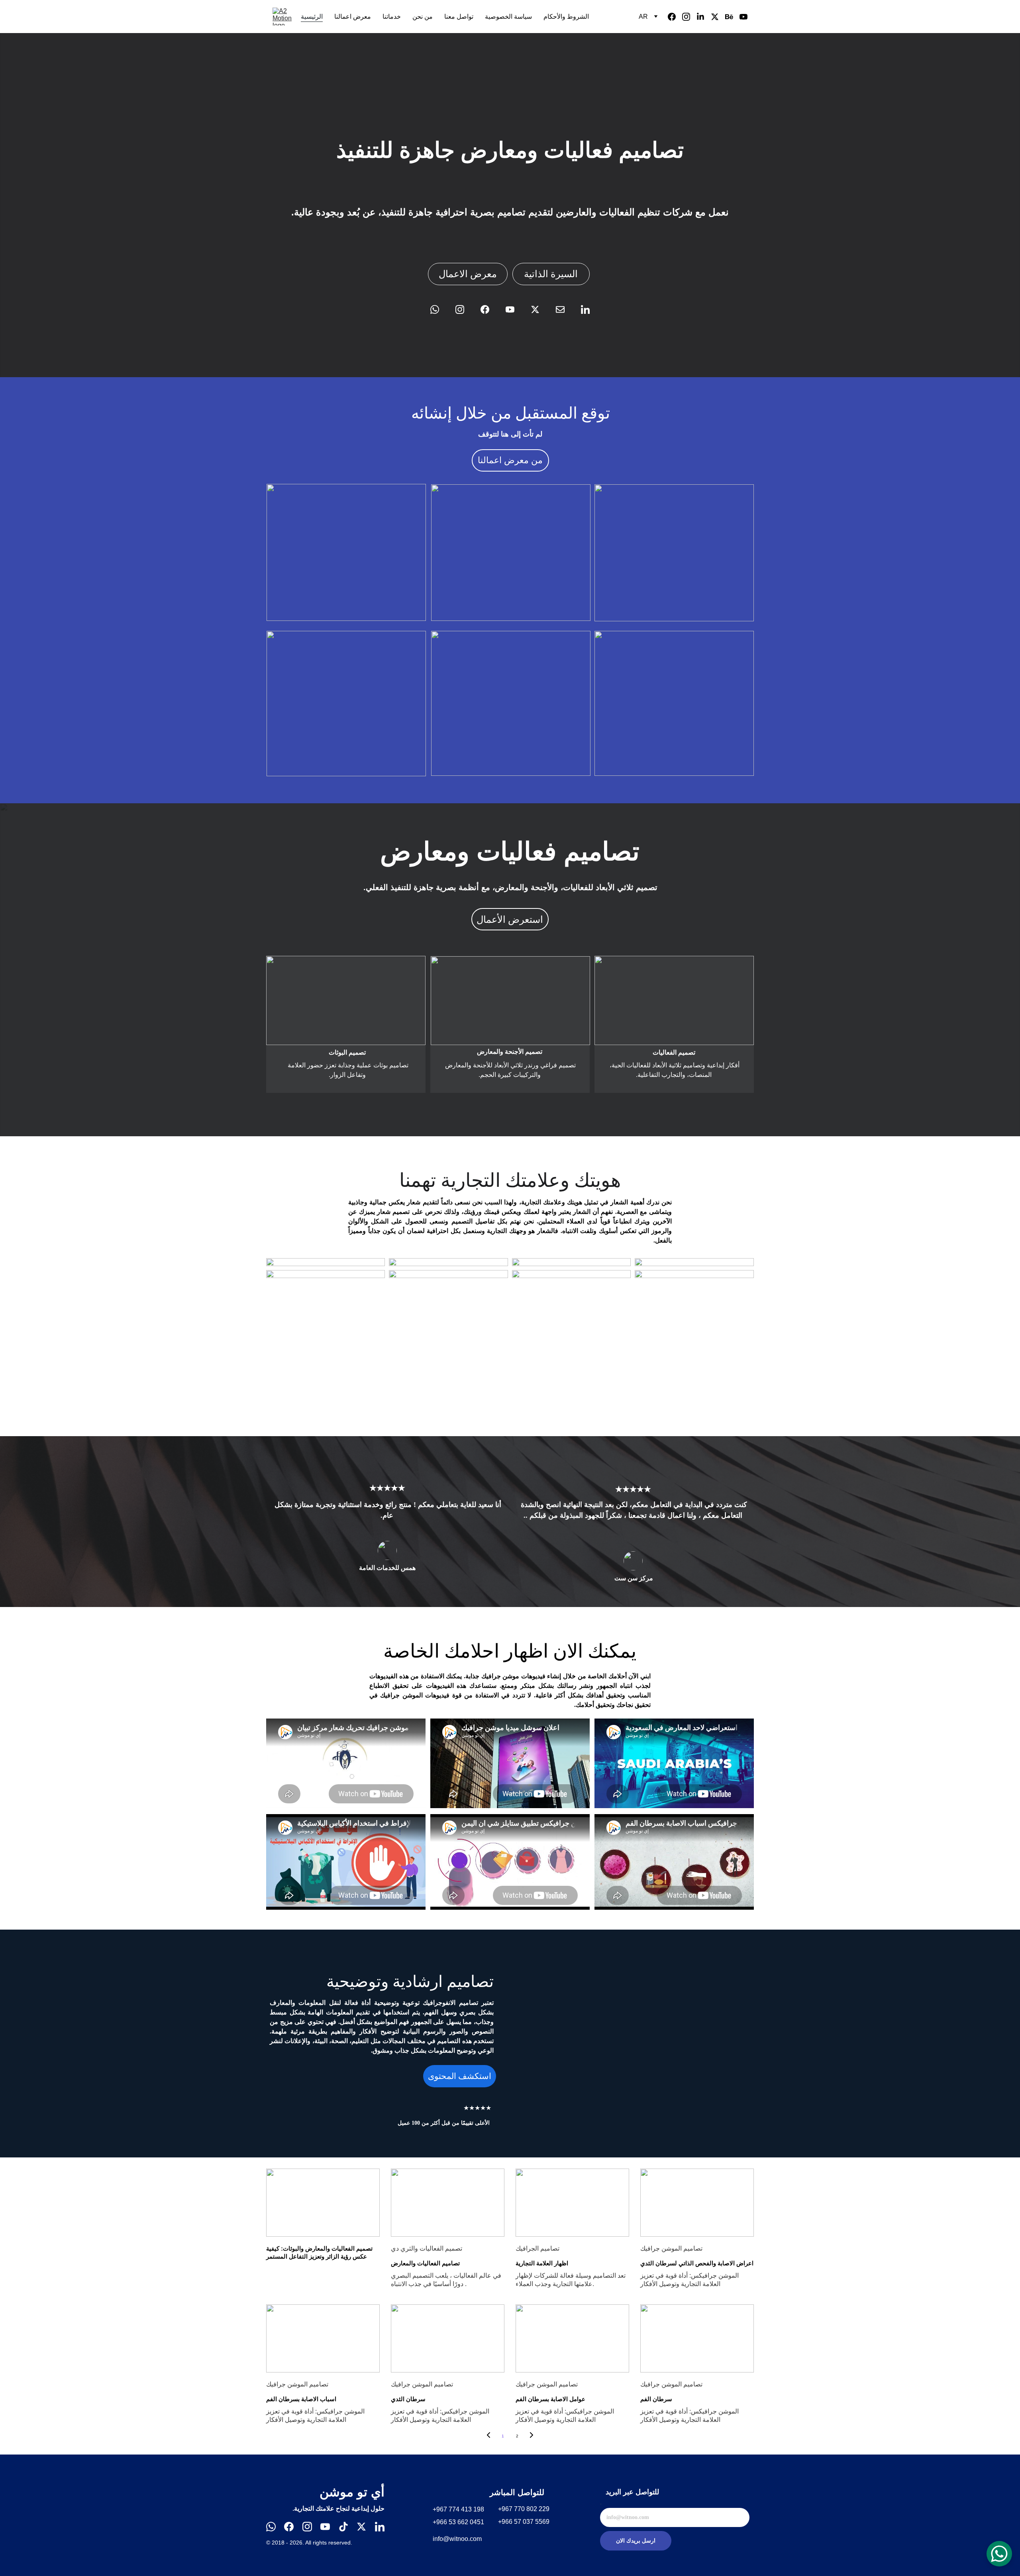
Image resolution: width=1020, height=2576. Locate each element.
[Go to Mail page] (564, 309)
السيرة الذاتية (551, 274)
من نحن (423, 17)
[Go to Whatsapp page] (439, 309)
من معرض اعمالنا (510, 460)
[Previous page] (488, 2436)
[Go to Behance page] (732, 17)
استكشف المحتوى (460, 2076)
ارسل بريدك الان (636, 2541)
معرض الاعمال (468, 274)
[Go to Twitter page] (718, 17)
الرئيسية (312, 17)
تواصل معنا (459, 17)
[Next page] (532, 2436)
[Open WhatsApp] (999, 2554)
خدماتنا (392, 17)
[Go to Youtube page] (743, 17)
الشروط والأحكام (566, 17)
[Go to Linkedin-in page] (704, 17)
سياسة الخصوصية (508, 17)
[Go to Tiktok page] (343, 2527)
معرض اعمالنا (353, 17)
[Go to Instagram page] (689, 17)
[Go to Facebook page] (675, 17)
